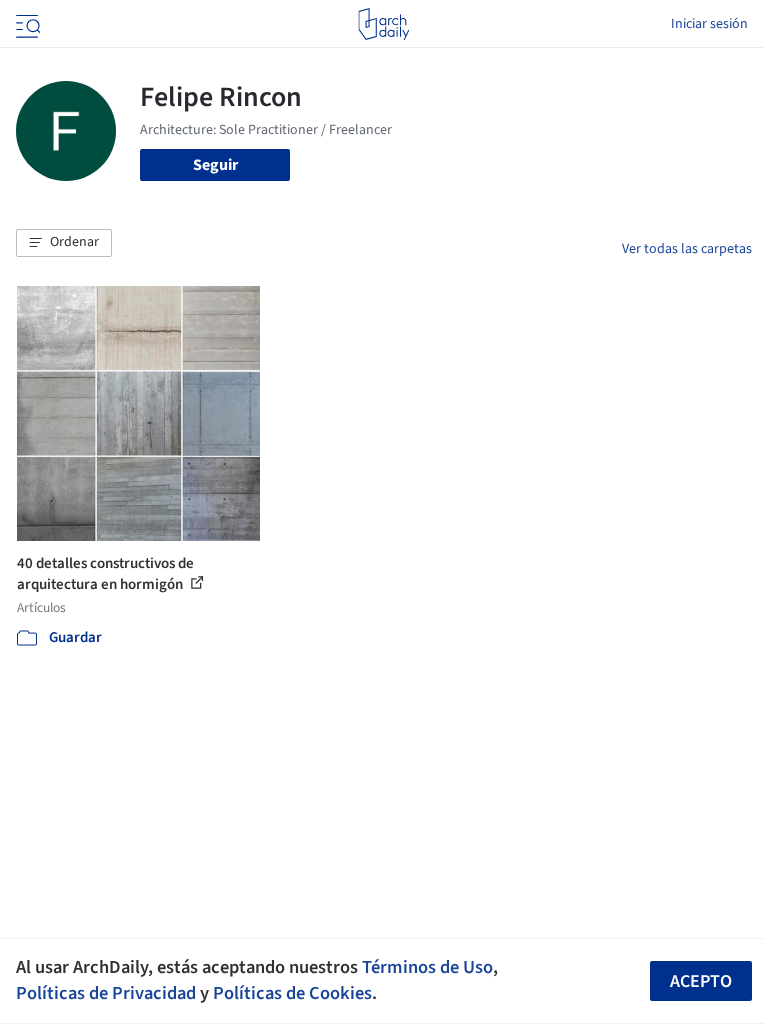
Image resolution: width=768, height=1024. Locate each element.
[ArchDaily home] (383, 24)
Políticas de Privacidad (106, 993)
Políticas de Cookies (292, 993)
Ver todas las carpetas (687, 249)
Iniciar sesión (709, 24)
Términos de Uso (427, 967)
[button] (64, 243)
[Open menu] (26, 24)
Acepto (701, 981)
